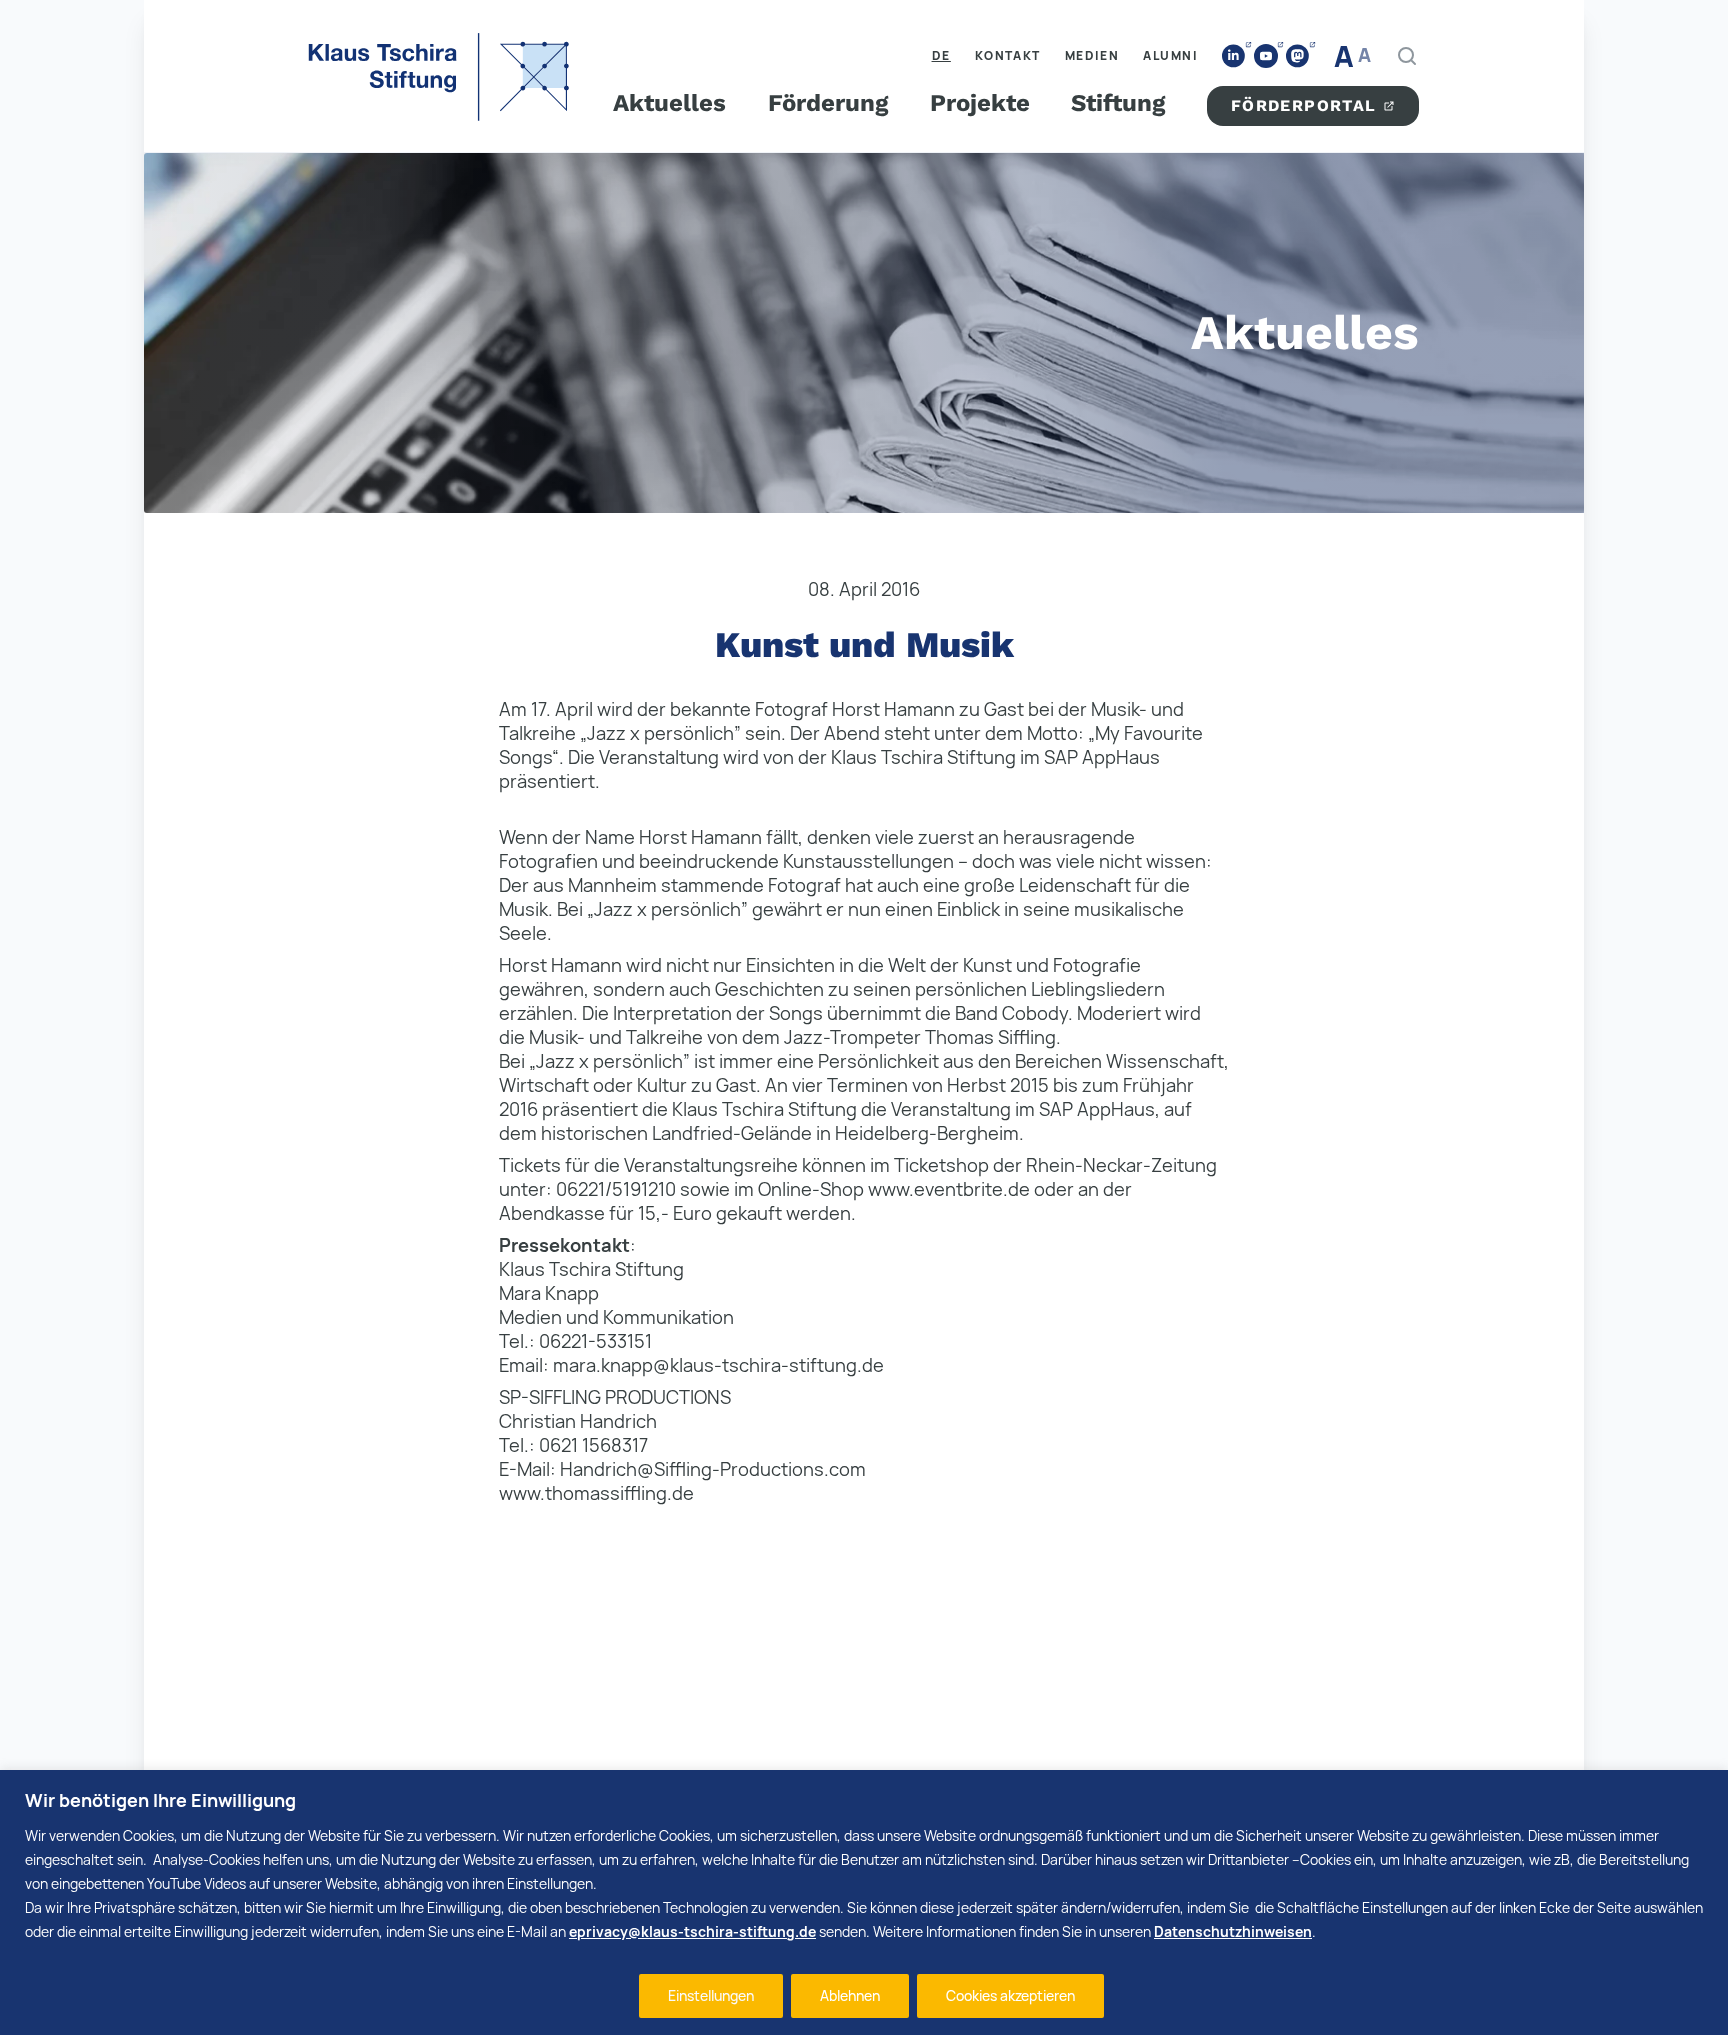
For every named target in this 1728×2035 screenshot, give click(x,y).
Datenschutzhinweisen (1233, 1931)
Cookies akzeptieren (1010, 1995)
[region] (864, 1902)
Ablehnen (850, 1995)
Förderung (828, 103)
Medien (1092, 55)
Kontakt (1008, 55)
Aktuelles (669, 103)
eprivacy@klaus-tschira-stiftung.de (692, 1931)
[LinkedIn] (1234, 56)
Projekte (980, 103)
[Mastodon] (1298, 56)
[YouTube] (1266, 56)
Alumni (1170, 55)
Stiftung (1118, 103)
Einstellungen (711, 1995)
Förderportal (1304, 105)
